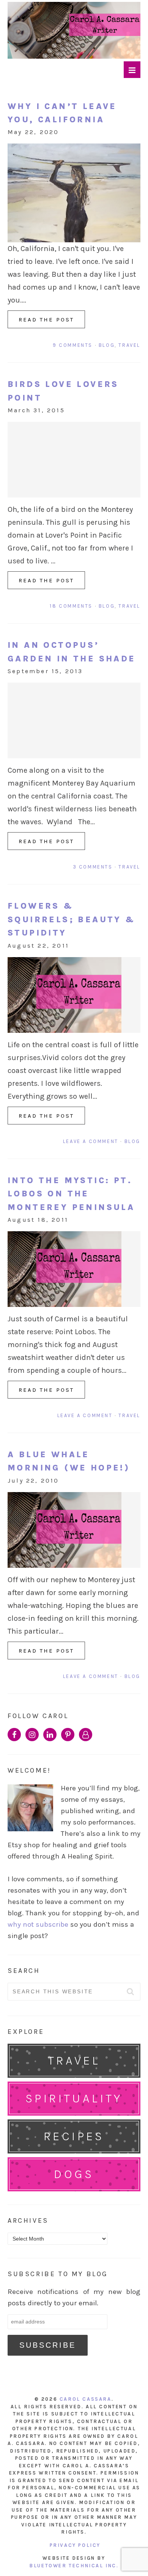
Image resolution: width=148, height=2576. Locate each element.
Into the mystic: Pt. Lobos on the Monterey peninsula (71, 1194)
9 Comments (73, 345)
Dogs (74, 2174)
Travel (129, 345)
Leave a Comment (91, 1141)
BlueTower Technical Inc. (74, 2566)
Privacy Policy (75, 2545)
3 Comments (93, 867)
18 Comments (71, 606)
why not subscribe (38, 1924)
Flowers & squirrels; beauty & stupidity (72, 919)
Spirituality (74, 2098)
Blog (107, 345)
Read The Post (46, 320)
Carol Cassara (86, 2399)
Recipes (74, 2136)
